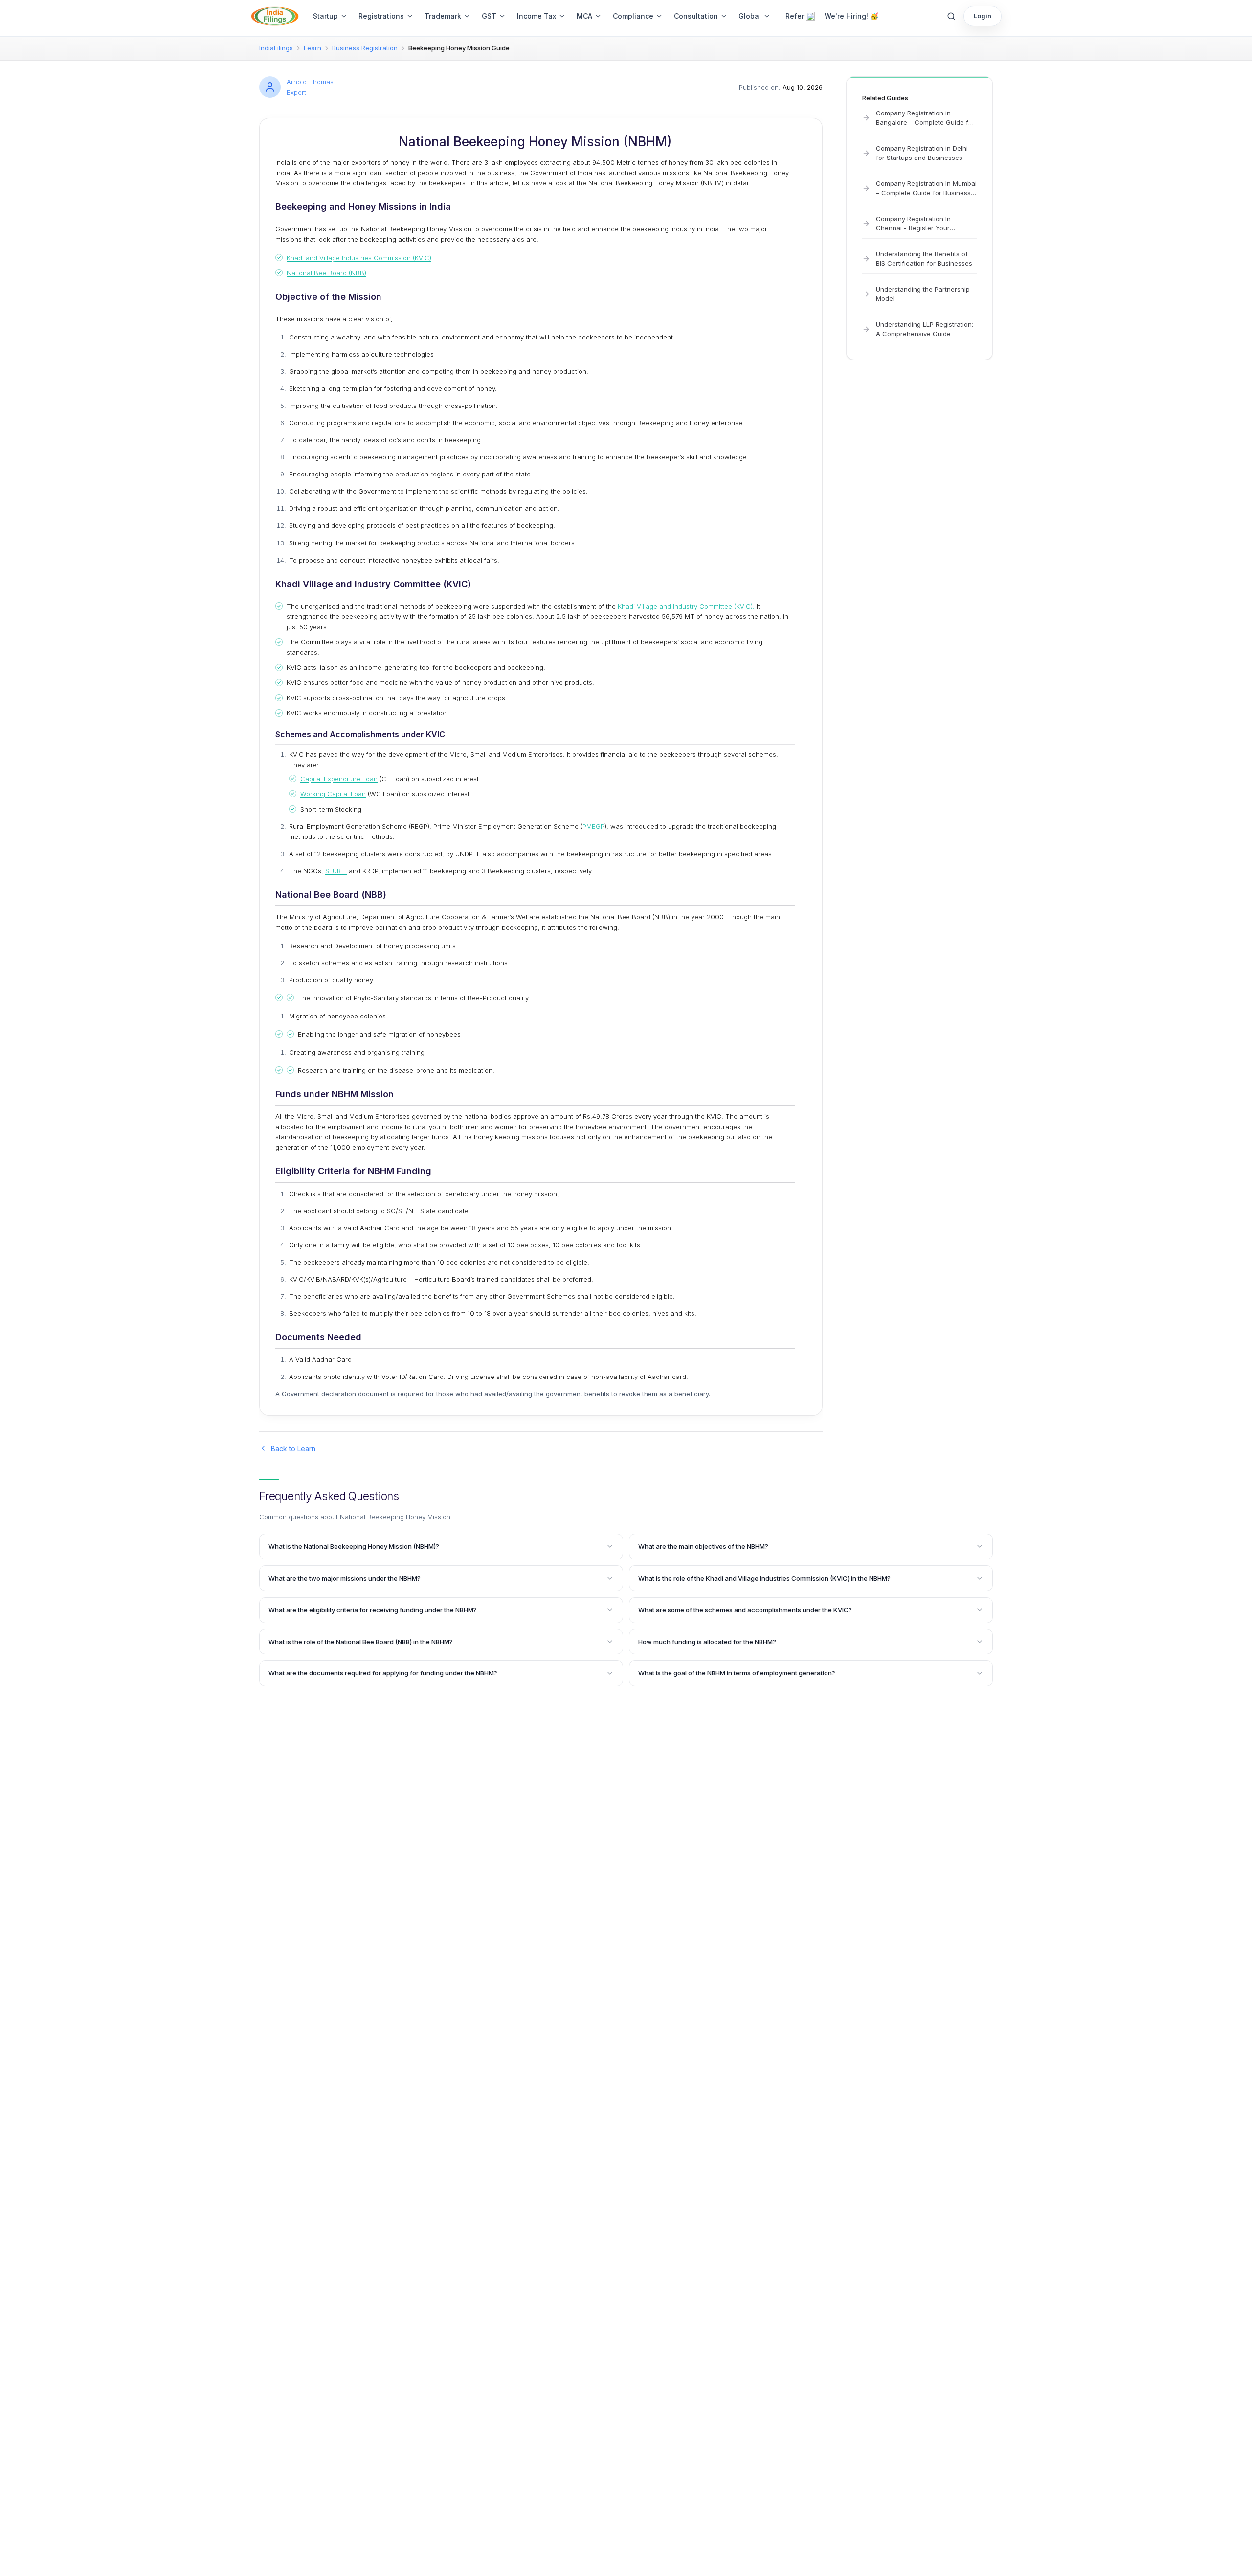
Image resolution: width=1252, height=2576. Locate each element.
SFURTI (336, 871)
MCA (584, 16)
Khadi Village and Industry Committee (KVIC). (686, 606)
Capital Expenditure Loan (339, 779)
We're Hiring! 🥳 (851, 16)
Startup (325, 16)
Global (750, 16)
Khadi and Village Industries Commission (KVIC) (359, 258)
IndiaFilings (276, 48)
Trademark (443, 16)
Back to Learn (293, 1449)
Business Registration (365, 48)
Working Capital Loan (333, 794)
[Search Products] (951, 16)
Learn (313, 48)
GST (489, 16)
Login (983, 16)
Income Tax (537, 16)
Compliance (633, 16)
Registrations (381, 16)
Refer (795, 16)
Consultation (696, 16)
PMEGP (593, 826)
